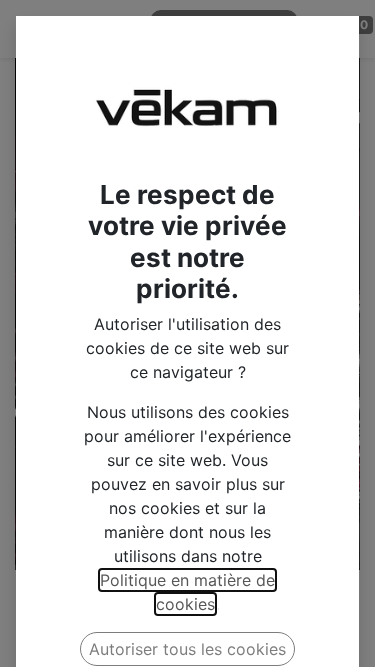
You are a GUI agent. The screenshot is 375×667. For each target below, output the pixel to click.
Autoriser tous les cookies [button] (187, 649)
